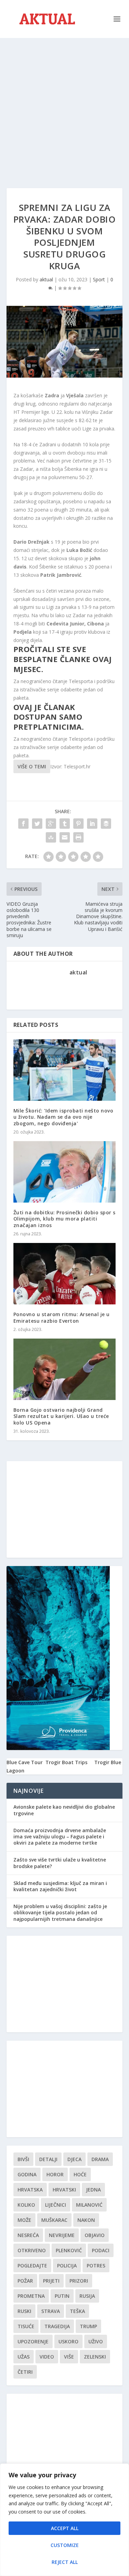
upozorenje (33, 2341)
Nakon (86, 2220)
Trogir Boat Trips (66, 1762)
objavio (95, 2235)
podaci (101, 2250)
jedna (93, 2190)
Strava (51, 2311)
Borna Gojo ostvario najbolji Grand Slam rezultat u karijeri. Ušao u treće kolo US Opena (61, 1416)
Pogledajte (32, 2266)
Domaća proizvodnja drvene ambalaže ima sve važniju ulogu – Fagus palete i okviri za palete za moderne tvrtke (60, 1836)
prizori (79, 2281)
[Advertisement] (64, 106)
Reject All (65, 2562)
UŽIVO (96, 2341)
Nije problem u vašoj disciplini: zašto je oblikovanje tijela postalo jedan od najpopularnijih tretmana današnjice (60, 1912)
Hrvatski (64, 2190)
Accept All (65, 2528)
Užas (24, 2357)
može (24, 2220)
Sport (99, 279)
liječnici (56, 2205)
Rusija (87, 2296)
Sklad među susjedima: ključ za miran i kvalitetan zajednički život (60, 1886)
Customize (65, 2545)
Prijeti (51, 2281)
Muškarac (54, 2220)
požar (25, 2281)
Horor (55, 2174)
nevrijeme (62, 2235)
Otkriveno (32, 2250)
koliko (26, 2205)
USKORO (68, 2341)
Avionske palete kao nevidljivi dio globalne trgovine (64, 1810)
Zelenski (95, 2357)
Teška (77, 2311)
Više (69, 2357)
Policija (67, 2266)
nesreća (28, 2235)
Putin (62, 2296)
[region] (64, 2520)
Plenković (69, 2250)
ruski (24, 2311)
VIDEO (47, 2357)
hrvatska (30, 2190)
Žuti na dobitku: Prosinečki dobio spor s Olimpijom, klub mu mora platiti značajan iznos (64, 1219)
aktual (46, 279)
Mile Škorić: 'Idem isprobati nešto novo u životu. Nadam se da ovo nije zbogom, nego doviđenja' (63, 1117)
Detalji (48, 2159)
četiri (25, 2372)
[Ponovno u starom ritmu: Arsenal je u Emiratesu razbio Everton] (65, 1274)
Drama (100, 2159)
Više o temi (32, 766)
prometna (31, 2296)
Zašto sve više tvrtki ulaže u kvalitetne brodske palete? (60, 1863)
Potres (96, 2266)
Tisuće (26, 2326)
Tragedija (57, 2326)
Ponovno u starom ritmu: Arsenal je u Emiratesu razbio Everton (62, 1317)
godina (27, 2174)
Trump (88, 2326)
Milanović (89, 2205)
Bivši (23, 2159)
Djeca (74, 2159)
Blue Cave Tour (25, 1762)
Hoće (80, 2174)
